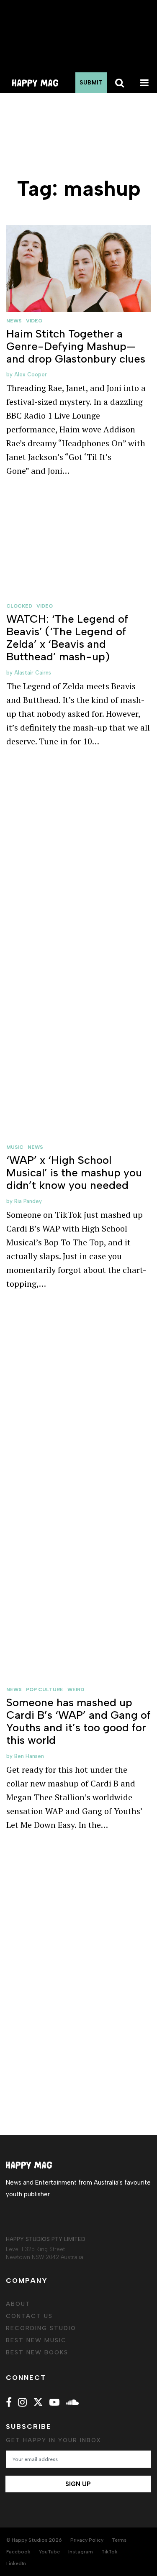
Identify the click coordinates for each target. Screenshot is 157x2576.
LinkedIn (16, 2563)
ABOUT (18, 2304)
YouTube (49, 2552)
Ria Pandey (28, 1201)
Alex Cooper (31, 374)
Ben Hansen (29, 1756)
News (14, 321)
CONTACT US (29, 2316)
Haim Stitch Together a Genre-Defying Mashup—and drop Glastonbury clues (76, 346)
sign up (78, 2484)
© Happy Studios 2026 (34, 2540)
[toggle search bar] (119, 83)
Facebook (18, 2552)
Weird (76, 1689)
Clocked (19, 606)
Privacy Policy (87, 2540)
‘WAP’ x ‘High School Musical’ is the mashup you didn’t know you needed (74, 1173)
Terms (119, 2540)
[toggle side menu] (144, 83)
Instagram (81, 2552)
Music (15, 1147)
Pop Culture (45, 1689)
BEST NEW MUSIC (36, 2340)
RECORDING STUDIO (41, 2328)
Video (34, 321)
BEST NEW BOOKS (37, 2352)
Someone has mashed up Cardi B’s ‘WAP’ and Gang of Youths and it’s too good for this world (78, 1721)
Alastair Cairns (33, 673)
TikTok (109, 2552)
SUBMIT (91, 83)
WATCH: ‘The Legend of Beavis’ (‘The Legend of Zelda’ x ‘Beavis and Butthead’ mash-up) (67, 638)
